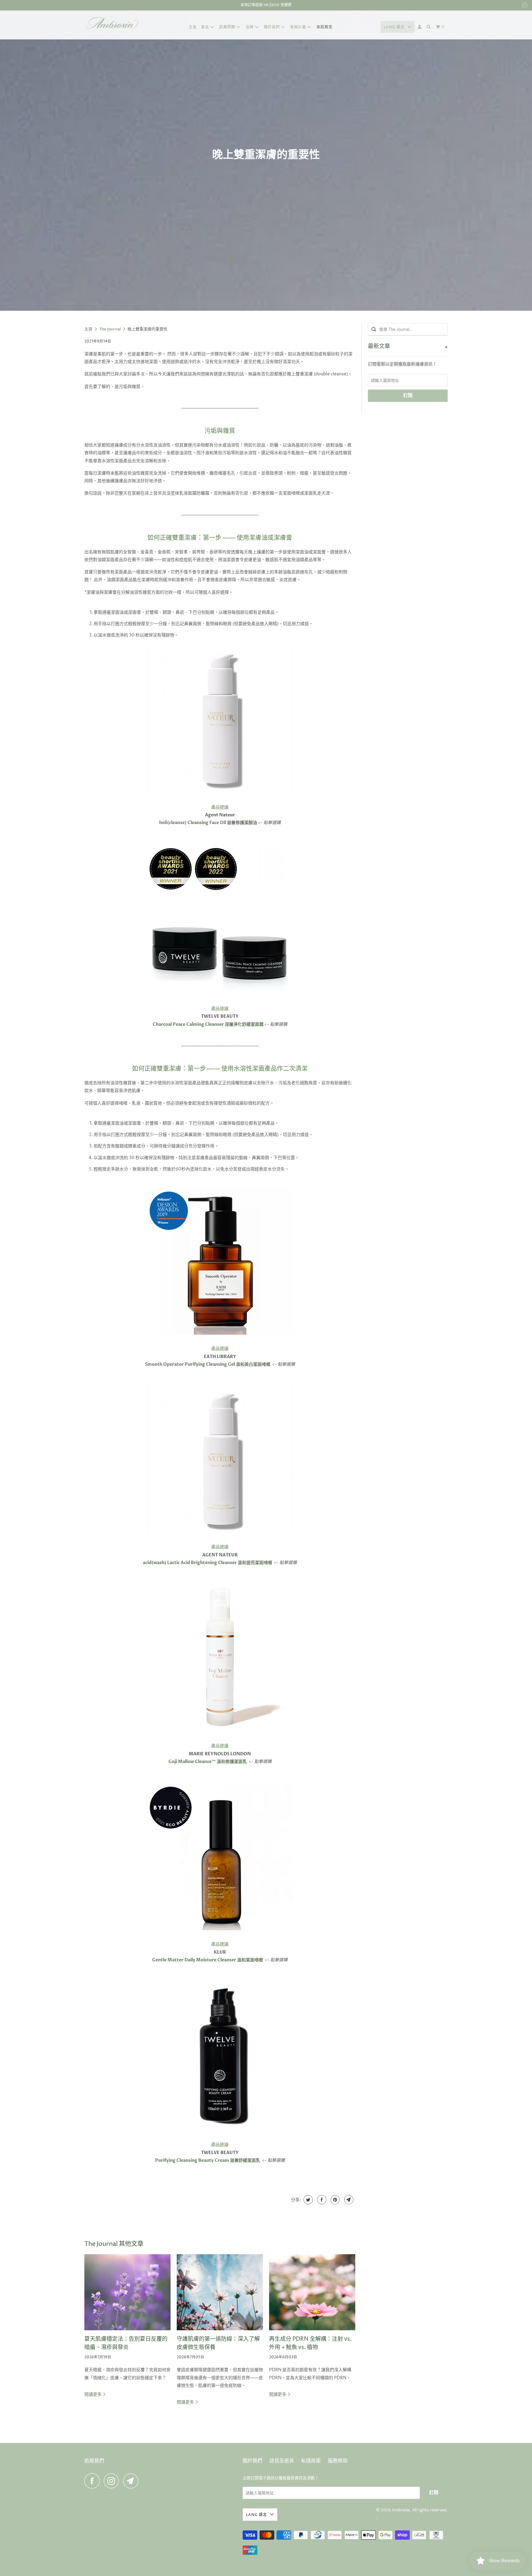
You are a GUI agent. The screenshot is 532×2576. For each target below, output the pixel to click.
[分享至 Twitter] (307, 2200)
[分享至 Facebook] (321, 2200)
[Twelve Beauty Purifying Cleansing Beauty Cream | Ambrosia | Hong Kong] (220, 2055)
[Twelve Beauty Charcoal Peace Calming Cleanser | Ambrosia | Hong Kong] (220, 993)
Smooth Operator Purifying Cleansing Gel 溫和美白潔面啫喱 (208, 1364)
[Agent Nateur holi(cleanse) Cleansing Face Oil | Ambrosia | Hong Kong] (220, 795)
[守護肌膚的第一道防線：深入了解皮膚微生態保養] (220, 2292)
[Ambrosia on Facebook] (94, 2481)
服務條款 (338, 2461)
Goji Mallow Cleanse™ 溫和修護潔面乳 (208, 1762)
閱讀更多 (93, 2394)
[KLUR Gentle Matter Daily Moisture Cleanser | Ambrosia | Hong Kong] (220, 1932)
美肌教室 (324, 27)
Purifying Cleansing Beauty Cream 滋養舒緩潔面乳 (208, 2160)
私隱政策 (311, 2461)
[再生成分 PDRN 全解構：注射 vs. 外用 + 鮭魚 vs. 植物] (312, 2292)
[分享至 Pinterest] (335, 2200)
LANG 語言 (394, 27)
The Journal (110, 329)
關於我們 (252, 2461)
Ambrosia (401, 2510)
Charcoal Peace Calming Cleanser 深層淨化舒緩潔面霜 (208, 1024)
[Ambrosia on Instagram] (113, 2481)
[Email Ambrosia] (132, 2481)
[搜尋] (429, 27)
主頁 (193, 27)
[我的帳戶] (420, 27)
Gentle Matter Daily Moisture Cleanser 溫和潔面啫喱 (208, 1960)
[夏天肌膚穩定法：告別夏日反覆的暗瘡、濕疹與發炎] (127, 2292)
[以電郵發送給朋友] (348, 2200)
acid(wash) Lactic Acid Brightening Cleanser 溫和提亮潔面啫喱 (208, 1563)
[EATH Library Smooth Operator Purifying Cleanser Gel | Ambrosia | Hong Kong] (220, 1336)
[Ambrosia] (112, 25)
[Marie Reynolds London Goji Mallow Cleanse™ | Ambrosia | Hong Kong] (220, 1657)
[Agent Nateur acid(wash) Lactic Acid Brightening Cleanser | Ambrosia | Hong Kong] (220, 1535)
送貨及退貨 (282, 2461)
